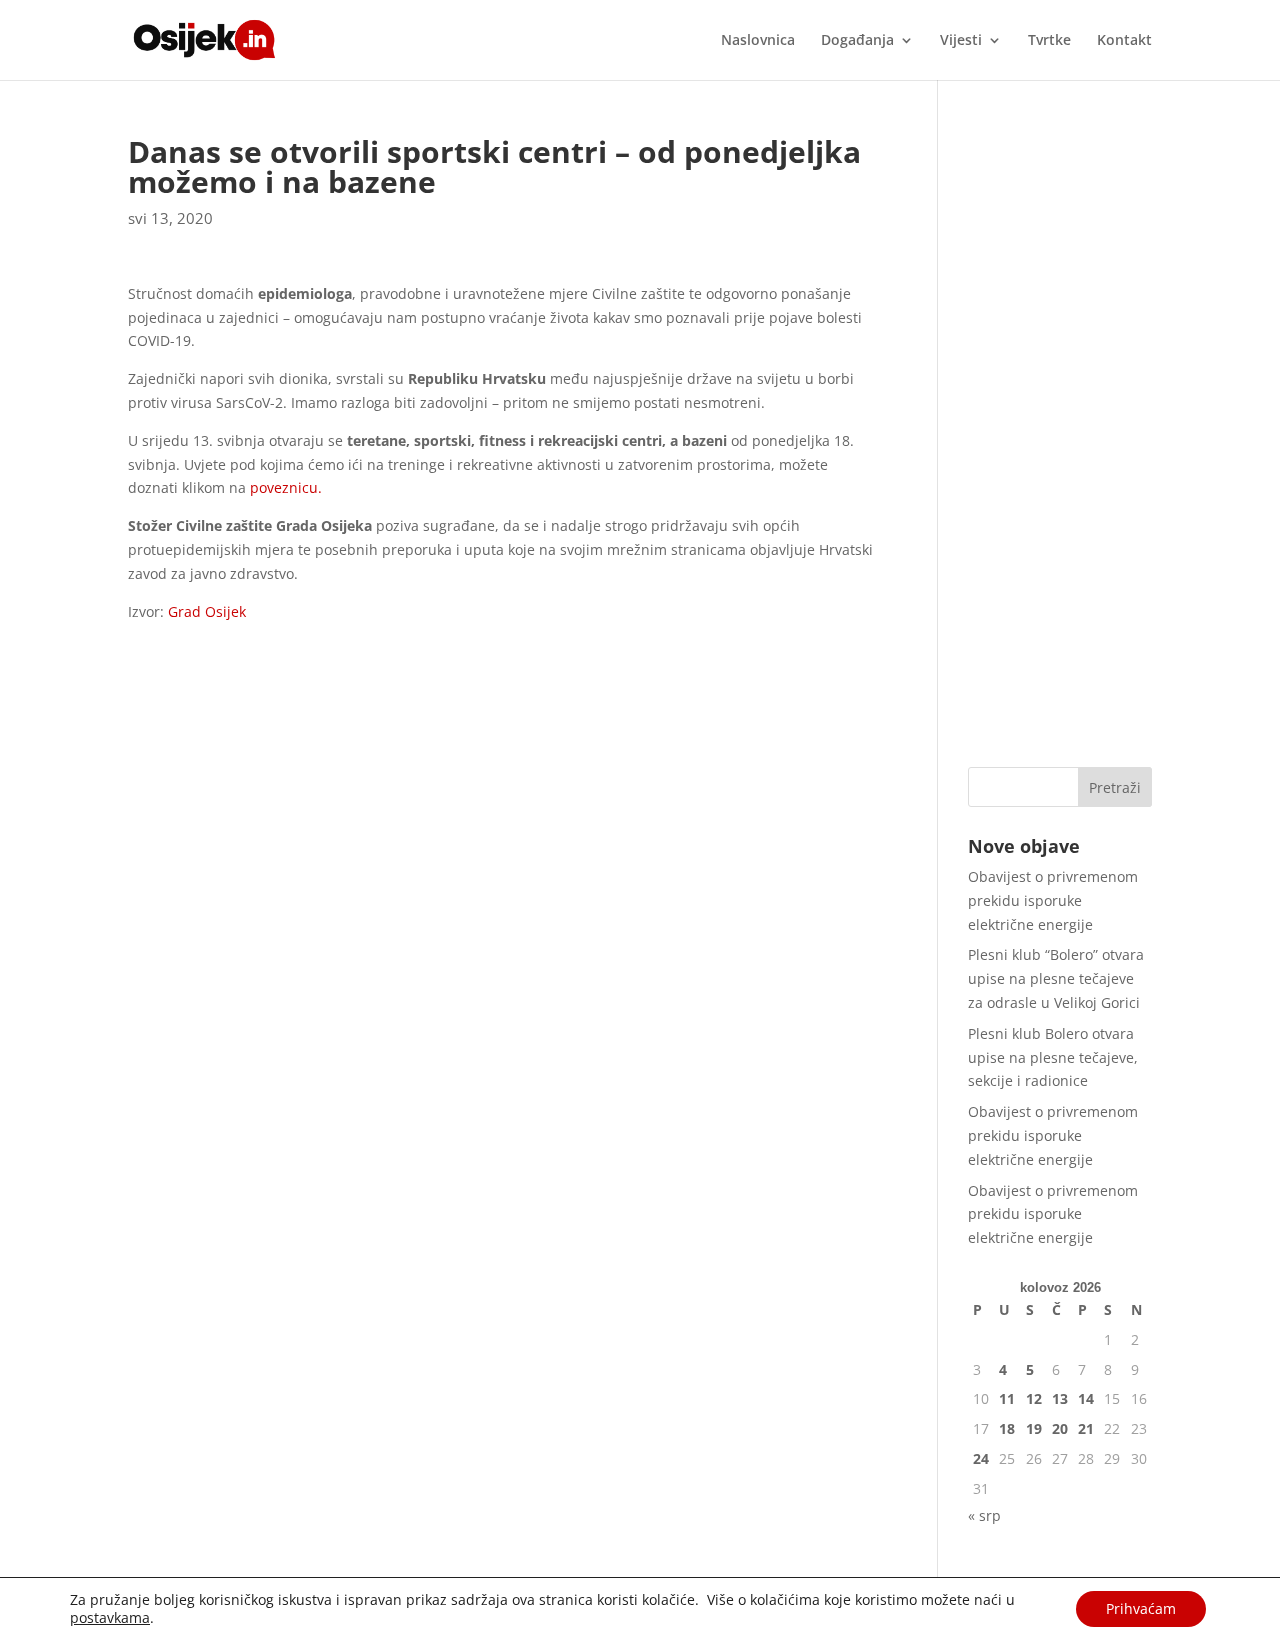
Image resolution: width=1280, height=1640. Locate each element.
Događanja (857, 41)
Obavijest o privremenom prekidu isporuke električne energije (1053, 900)
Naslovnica (758, 41)
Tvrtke (1049, 41)
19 (1034, 1428)
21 (1086, 1428)
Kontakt (1124, 41)
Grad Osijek (205, 611)
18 (1007, 1428)
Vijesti (961, 41)
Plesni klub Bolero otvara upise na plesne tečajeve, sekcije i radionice (1053, 1057)
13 (1060, 1398)
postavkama (110, 1618)
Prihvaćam (1141, 1608)
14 (1086, 1398)
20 (1060, 1428)
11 (1007, 1398)
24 (981, 1458)
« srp (984, 1515)
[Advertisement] (1060, 437)
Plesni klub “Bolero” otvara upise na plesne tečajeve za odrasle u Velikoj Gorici (1056, 978)
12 (1034, 1398)
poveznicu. (286, 487)
